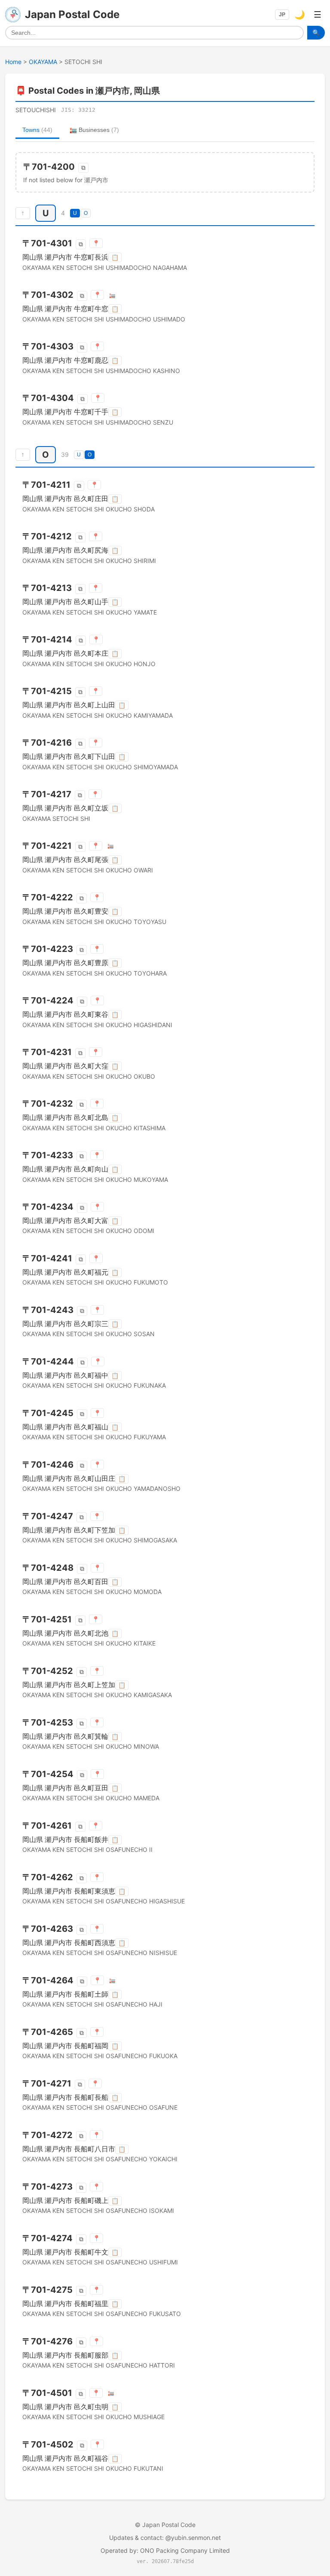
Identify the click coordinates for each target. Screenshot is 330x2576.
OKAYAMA (43, 62)
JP (282, 15)
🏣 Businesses (94, 130)
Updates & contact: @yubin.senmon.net (165, 2538)
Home (13, 62)
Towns (37, 130)
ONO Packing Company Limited (185, 2550)
